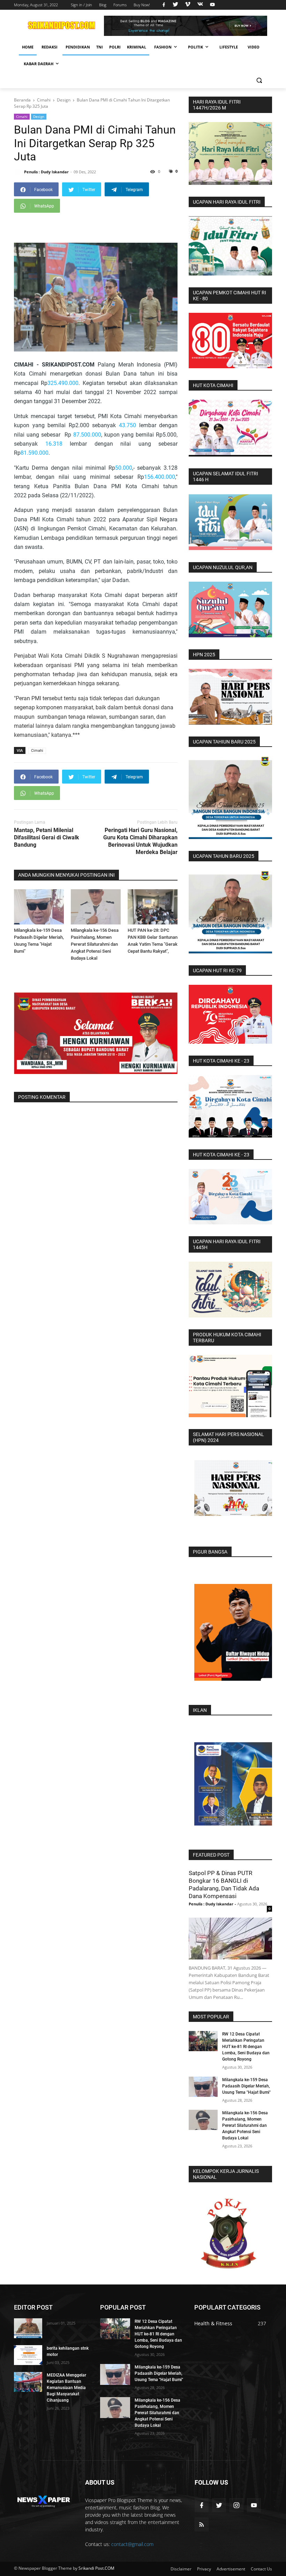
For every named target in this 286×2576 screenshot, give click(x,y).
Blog (103, 5)
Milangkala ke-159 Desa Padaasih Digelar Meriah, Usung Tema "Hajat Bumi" (246, 2086)
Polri (115, 47)
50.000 (124, 468)
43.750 (127, 425)
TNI (100, 47)
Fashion (163, 47)
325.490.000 (63, 383)
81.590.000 (35, 453)
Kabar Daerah (39, 64)
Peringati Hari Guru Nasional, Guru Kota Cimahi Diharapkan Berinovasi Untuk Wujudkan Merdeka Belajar (140, 841)
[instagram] (236, 2505)
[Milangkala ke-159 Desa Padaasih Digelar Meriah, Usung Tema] (39, 907)
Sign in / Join (81, 5)
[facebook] (164, 5)
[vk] (200, 5)
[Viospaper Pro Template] (186, 26)
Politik (195, 47)
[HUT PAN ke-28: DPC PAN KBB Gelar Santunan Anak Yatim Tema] (153, 907)
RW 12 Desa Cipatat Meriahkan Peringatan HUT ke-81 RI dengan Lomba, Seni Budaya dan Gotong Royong (246, 2047)
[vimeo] (188, 5)
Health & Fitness (213, 2323)
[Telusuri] (259, 80)
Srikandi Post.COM (96, 2568)
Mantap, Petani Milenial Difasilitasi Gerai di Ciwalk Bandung (47, 837)
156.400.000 (160, 477)
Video (254, 47)
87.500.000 (87, 435)
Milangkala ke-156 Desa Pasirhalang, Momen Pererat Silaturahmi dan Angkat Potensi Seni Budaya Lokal (95, 944)
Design (39, 116)
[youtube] (212, 5)
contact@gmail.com (132, 2544)
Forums (120, 5)
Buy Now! (142, 5)
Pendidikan (78, 47)
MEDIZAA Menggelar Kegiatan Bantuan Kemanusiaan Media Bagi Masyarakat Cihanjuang (66, 2388)
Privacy (204, 2569)
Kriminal (137, 47)
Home (28, 47)
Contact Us (261, 2569)
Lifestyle (229, 47)
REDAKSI (50, 47)
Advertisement (231, 2569)
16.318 (54, 444)
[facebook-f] (202, 2505)
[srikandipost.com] (43, 2500)
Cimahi (22, 116)
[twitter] (175, 5)
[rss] (202, 2524)
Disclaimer (181, 2569)
